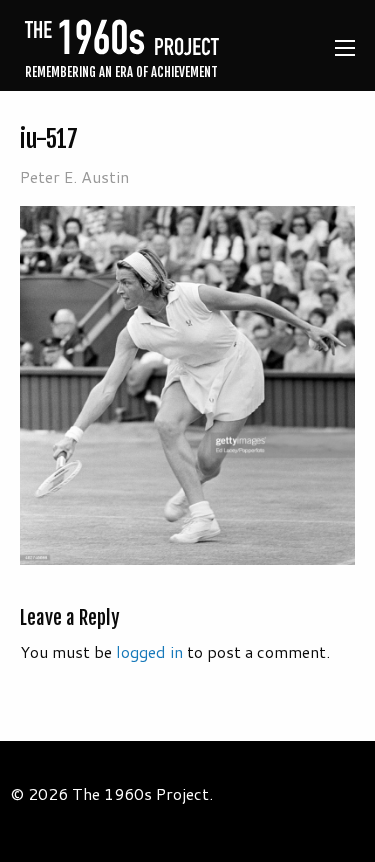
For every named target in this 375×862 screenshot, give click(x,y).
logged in (149, 651)
